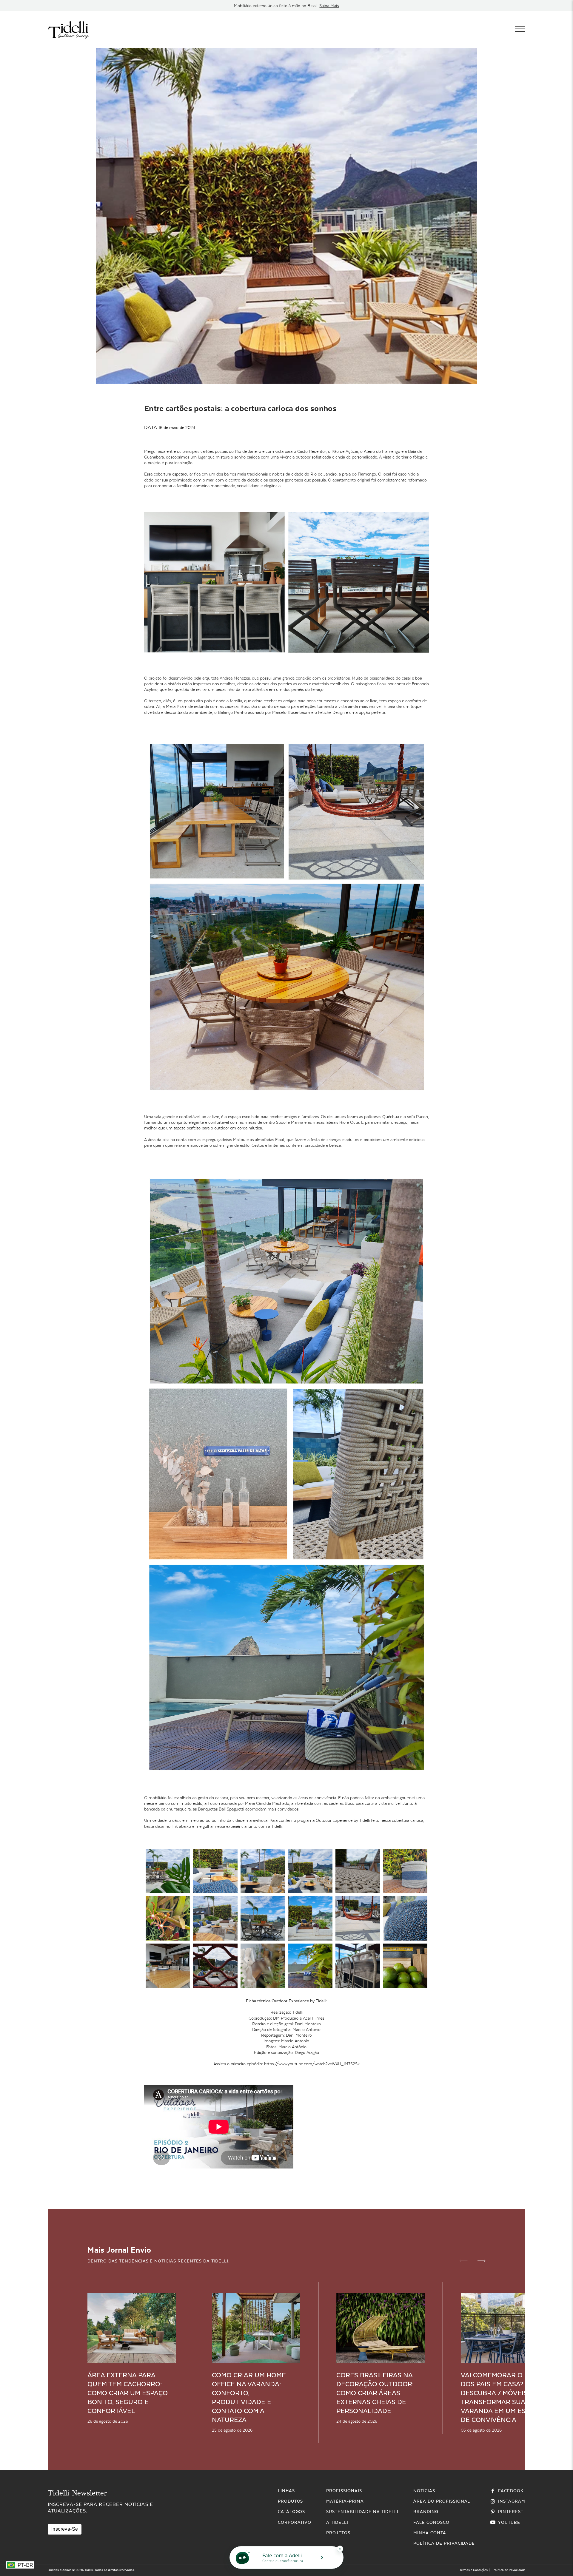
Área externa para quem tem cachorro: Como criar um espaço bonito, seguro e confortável (128, 2393)
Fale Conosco (431, 2522)
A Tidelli (337, 2522)
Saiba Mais (329, 6)
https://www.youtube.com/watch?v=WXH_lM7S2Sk (312, 2064)
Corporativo (295, 2522)
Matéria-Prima (345, 2501)
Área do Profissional (442, 2501)
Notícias (424, 2491)
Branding (426, 2512)
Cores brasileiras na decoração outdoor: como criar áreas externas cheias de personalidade (375, 2393)
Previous (464, 2261)
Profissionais (344, 2491)
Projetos (338, 2533)
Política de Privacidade (444, 2543)
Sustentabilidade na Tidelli (362, 2512)
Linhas (286, 2491)
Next (482, 2261)
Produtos (291, 2501)
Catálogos (292, 2512)
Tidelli (89, 2570)
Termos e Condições (474, 2570)
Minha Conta (430, 2533)
